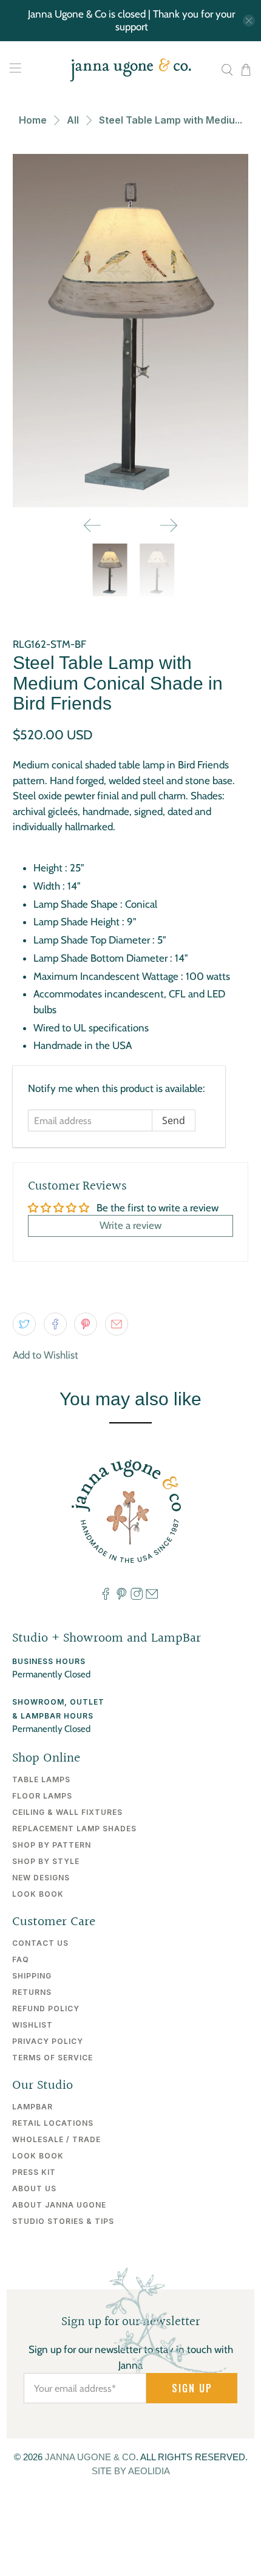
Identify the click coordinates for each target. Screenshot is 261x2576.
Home (33, 120)
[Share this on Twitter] (24, 1324)
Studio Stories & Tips (63, 2221)
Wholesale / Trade (56, 2139)
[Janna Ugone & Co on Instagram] (137, 1597)
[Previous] (92, 525)
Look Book (38, 1894)
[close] (249, 21)
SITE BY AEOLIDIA (131, 2471)
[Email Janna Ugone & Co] (152, 1597)
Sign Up (192, 2388)
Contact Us (40, 1943)
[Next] (169, 525)
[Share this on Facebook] (55, 1324)
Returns (32, 1992)
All (73, 120)
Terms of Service (53, 2058)
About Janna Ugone (59, 2205)
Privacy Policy (48, 2041)
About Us (34, 2188)
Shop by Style (46, 1861)
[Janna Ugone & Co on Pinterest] (121, 1597)
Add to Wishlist (46, 1355)
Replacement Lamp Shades (74, 1829)
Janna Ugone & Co (90, 2457)
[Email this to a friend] (117, 1324)
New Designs (41, 1878)
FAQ (21, 1959)
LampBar (32, 2107)
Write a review (130, 1225)
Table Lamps (41, 1779)
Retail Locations (53, 2123)
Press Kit (34, 2172)
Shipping (32, 1976)
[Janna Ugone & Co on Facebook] (106, 1597)
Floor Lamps (42, 1796)
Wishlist (32, 2025)
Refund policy (46, 2009)
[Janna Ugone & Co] (131, 70)
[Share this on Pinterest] (86, 1324)
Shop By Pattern (52, 1845)
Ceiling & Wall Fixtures (67, 1812)
